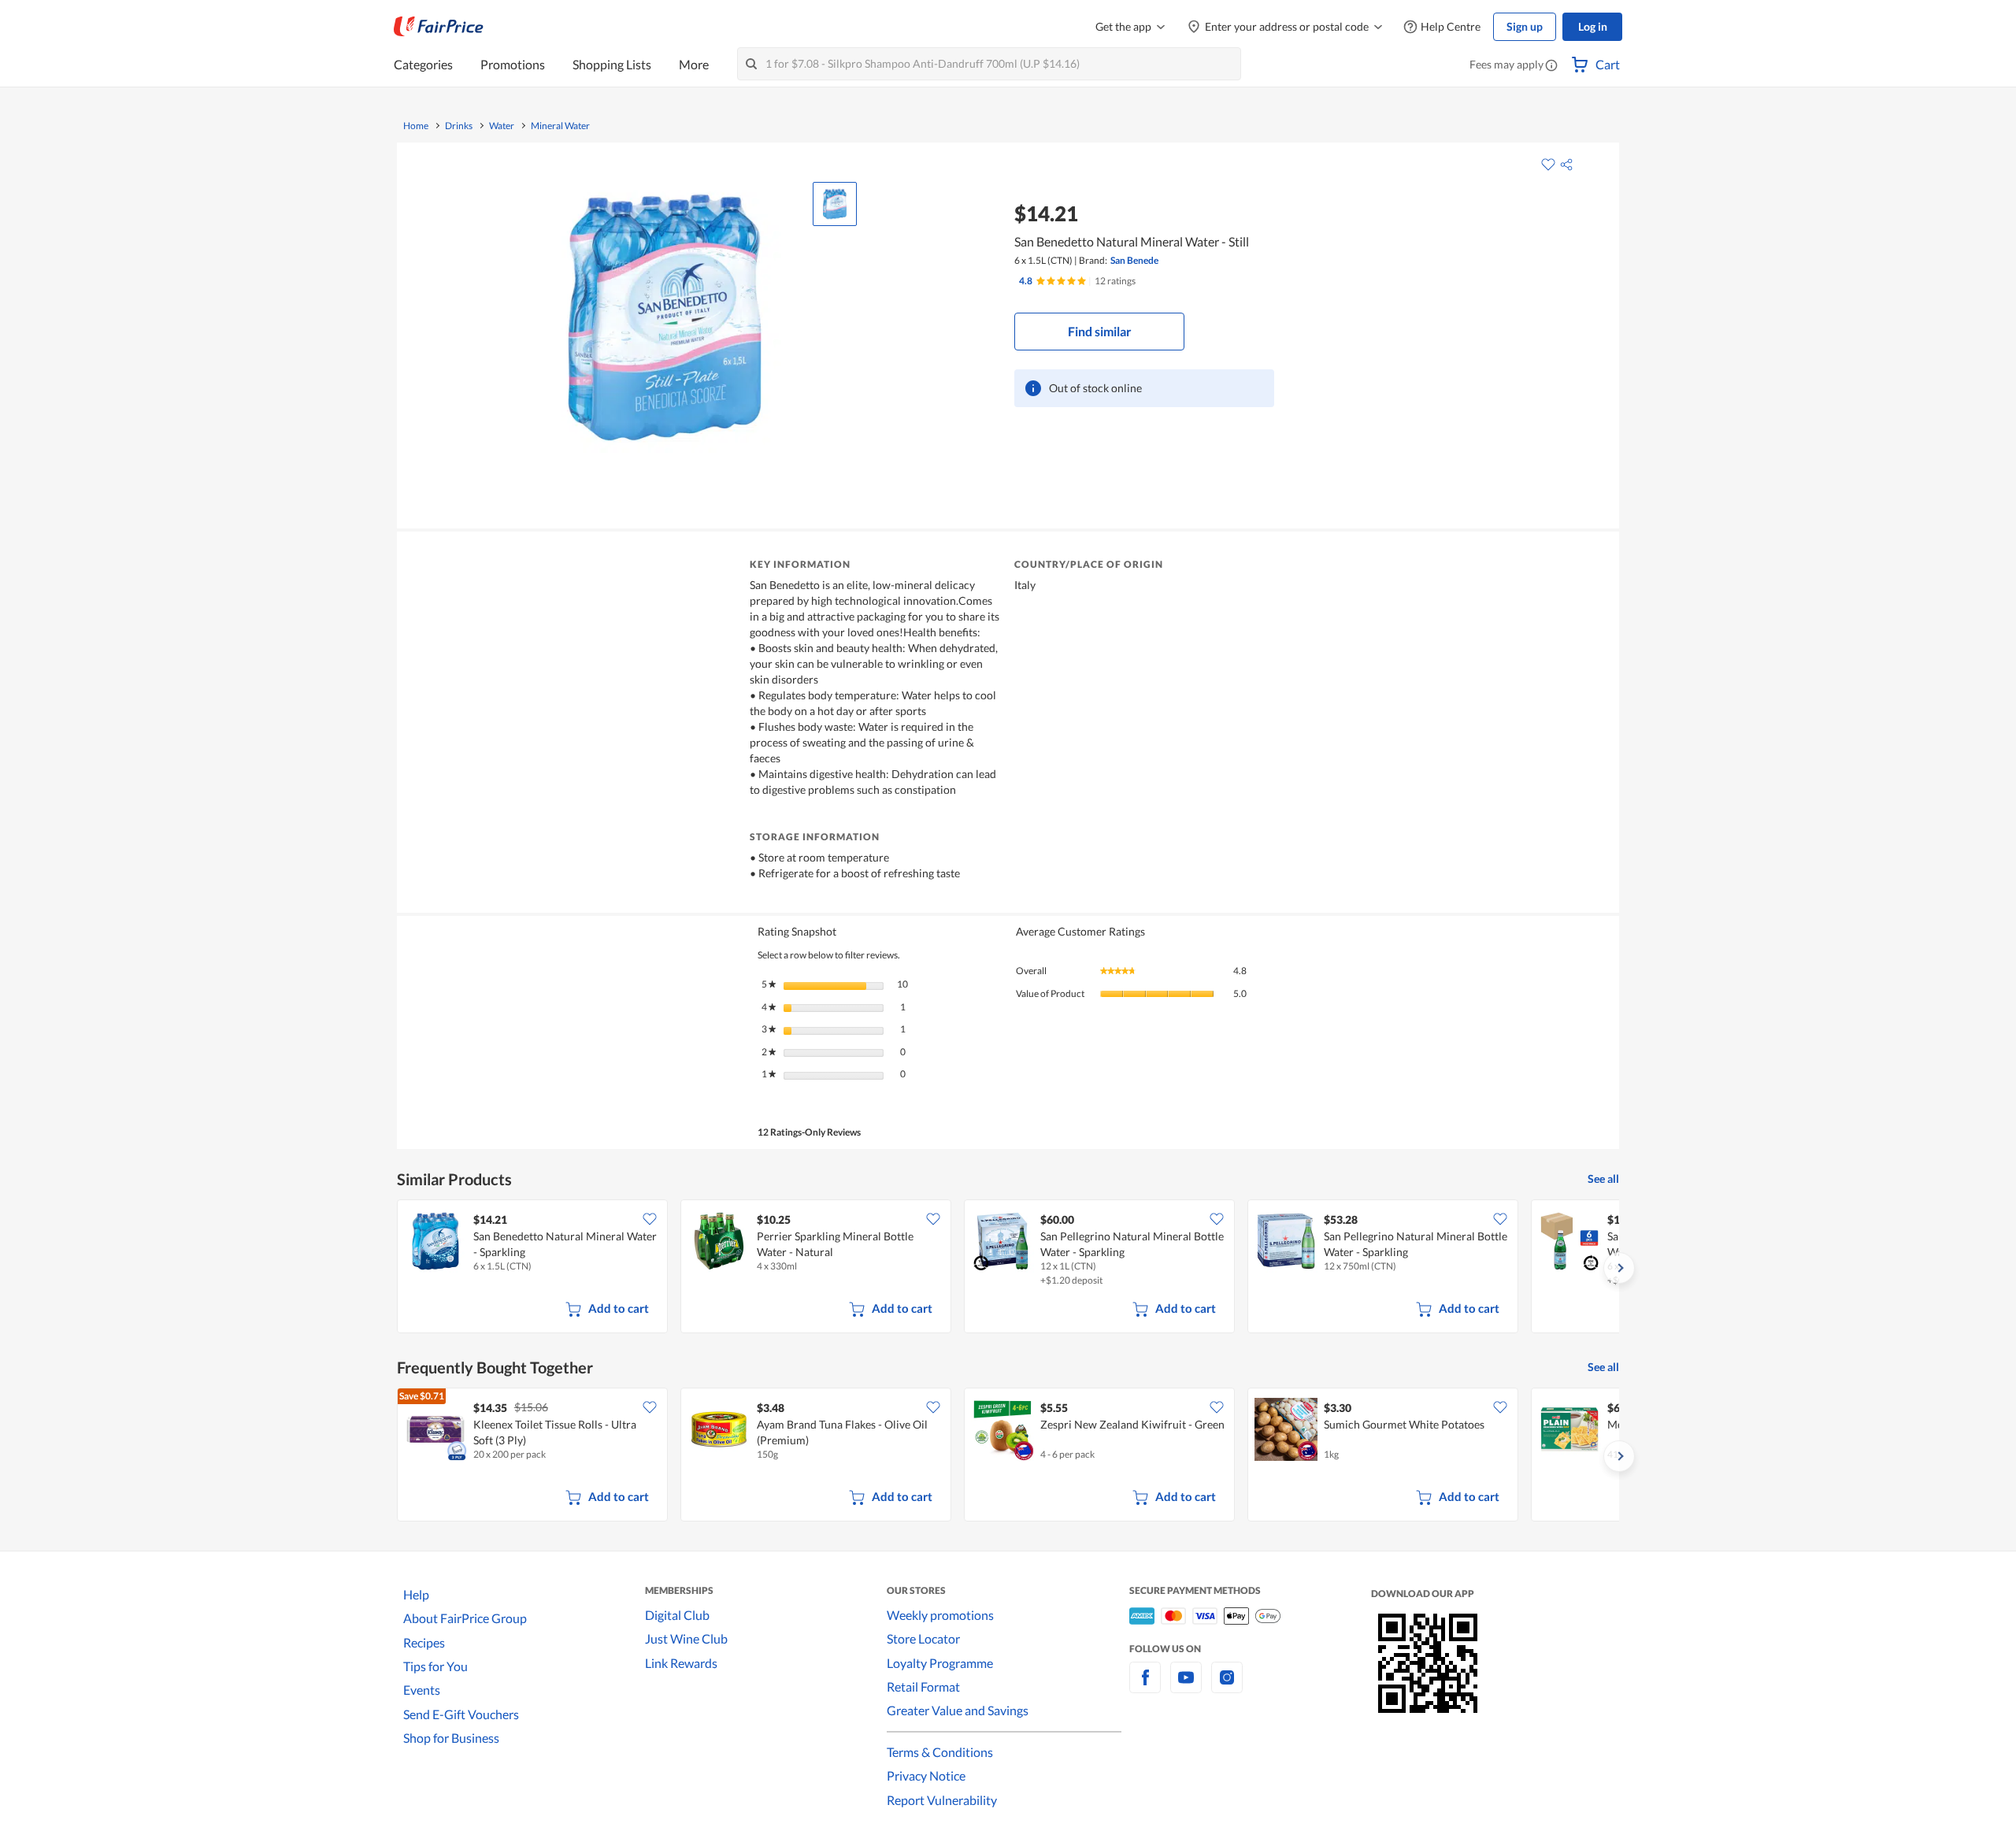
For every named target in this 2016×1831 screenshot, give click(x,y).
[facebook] (1145, 1686)
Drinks (459, 126)
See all (1603, 1179)
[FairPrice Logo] (439, 27)
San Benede (1134, 260)
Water (502, 126)
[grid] (1008, 1268)
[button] (1551, 66)
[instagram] (1227, 1686)
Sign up (1525, 26)
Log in (1593, 26)
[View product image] (835, 204)
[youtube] (1186, 1686)
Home (416, 126)
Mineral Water (560, 126)
